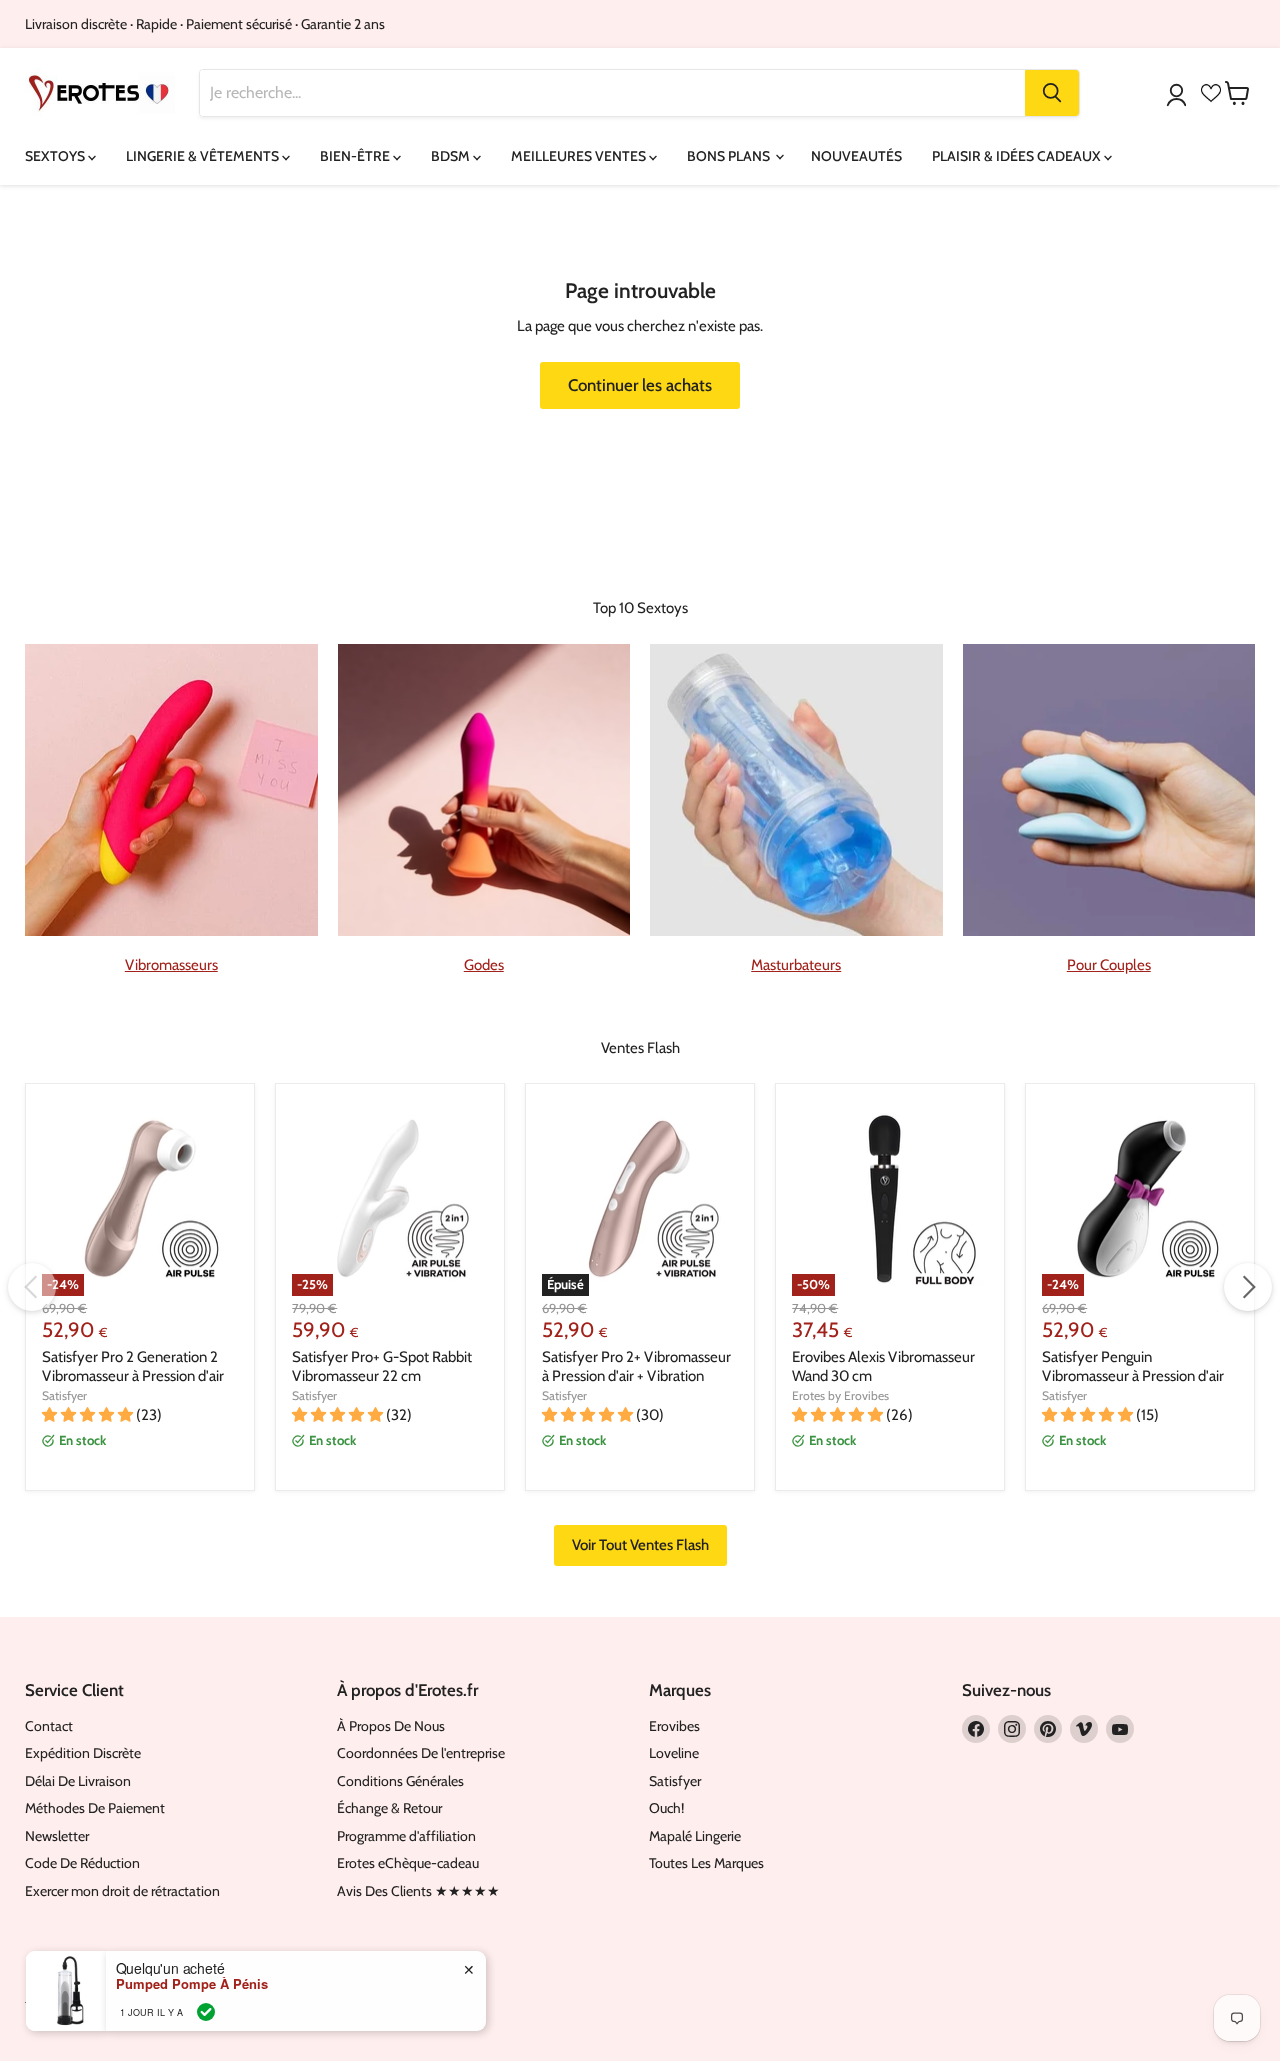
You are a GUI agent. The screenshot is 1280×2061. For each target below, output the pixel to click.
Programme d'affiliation (406, 1836)
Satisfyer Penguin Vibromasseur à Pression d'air (1133, 1367)
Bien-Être (356, 156)
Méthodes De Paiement (95, 1808)
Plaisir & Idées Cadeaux (1018, 156)
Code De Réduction (82, 1863)
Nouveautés (856, 156)
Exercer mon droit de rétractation (122, 1891)
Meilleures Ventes (580, 156)
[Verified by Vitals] (206, 2012)
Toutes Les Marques (706, 1863)
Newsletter (57, 1836)
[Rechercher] (1052, 93)
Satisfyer (64, 1395)
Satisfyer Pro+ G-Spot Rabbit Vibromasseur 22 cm (382, 1367)
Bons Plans (730, 156)
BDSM (452, 156)
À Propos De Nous (391, 1726)
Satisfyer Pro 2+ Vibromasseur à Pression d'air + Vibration (636, 1367)
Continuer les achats (640, 385)
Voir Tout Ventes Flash (640, 1545)
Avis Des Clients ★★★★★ (418, 1891)
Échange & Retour (389, 1808)
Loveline (674, 1753)
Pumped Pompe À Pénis (192, 1984)
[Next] (1248, 1287)
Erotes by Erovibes (840, 1395)
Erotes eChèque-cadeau (408, 1863)
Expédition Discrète (83, 1753)
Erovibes (674, 1726)
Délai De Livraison (78, 1781)
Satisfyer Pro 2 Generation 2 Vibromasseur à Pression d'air (133, 1367)
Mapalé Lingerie (695, 1836)
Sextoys (56, 156)
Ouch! (666, 1808)
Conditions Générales (400, 1781)
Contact (49, 1726)
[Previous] (32, 1287)
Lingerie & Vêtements (204, 156)
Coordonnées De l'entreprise (421, 1753)
